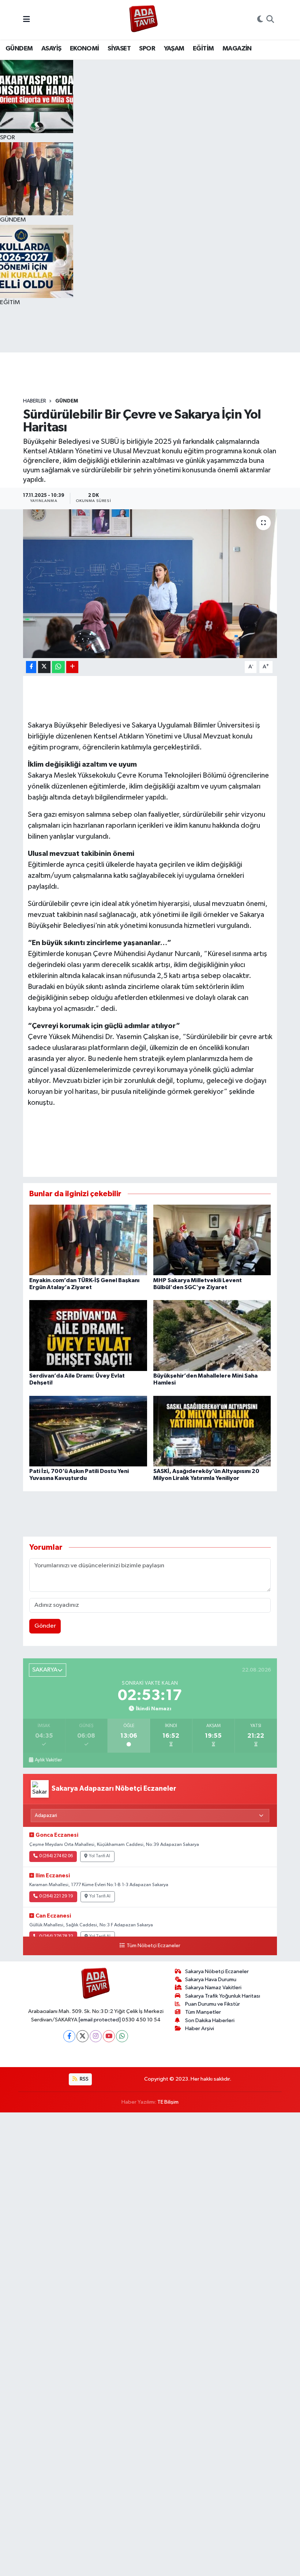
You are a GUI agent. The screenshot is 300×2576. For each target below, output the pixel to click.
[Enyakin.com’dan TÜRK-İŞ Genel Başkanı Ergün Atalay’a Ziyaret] (88, 1240)
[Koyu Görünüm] (260, 20)
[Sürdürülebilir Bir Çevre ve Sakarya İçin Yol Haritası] (150, 584)
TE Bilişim (168, 2102)
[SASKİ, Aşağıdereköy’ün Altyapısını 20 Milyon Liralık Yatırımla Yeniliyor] (212, 1431)
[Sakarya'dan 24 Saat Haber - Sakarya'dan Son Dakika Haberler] (144, 20)
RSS (84, 2079)
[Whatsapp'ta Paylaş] (58, 667)
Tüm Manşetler (203, 2012)
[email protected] (100, 2020)
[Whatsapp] (122, 2036)
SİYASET (119, 49)
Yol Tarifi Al (100, 1856)
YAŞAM (174, 49)
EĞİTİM (203, 49)
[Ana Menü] (27, 20)
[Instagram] (96, 2036)
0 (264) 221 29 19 (56, 1896)
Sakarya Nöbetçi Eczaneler (217, 1971)
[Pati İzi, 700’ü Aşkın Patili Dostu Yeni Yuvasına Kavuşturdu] (88, 1431)
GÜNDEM (19, 49)
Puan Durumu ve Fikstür (213, 2004)
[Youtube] (109, 2036)
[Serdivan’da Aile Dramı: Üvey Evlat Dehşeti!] (88, 1335)
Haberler (35, 401)
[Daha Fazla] (72, 667)
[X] (82, 2036)
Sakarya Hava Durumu (211, 1980)
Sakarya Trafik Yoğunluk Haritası (223, 1996)
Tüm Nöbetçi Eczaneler (153, 1946)
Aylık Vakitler (48, 1760)
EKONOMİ (85, 49)
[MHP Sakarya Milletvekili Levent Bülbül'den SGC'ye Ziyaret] (212, 1240)
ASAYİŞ (51, 49)
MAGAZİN (237, 49)
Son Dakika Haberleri (210, 2020)
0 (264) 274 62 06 (56, 1856)
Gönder (45, 1626)
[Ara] (270, 20)
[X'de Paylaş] (44, 667)
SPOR (147, 49)
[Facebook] (69, 2036)
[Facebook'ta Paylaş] (31, 667)
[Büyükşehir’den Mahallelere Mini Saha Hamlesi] (212, 1335)
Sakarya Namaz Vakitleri (213, 1988)
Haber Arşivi (200, 2029)
